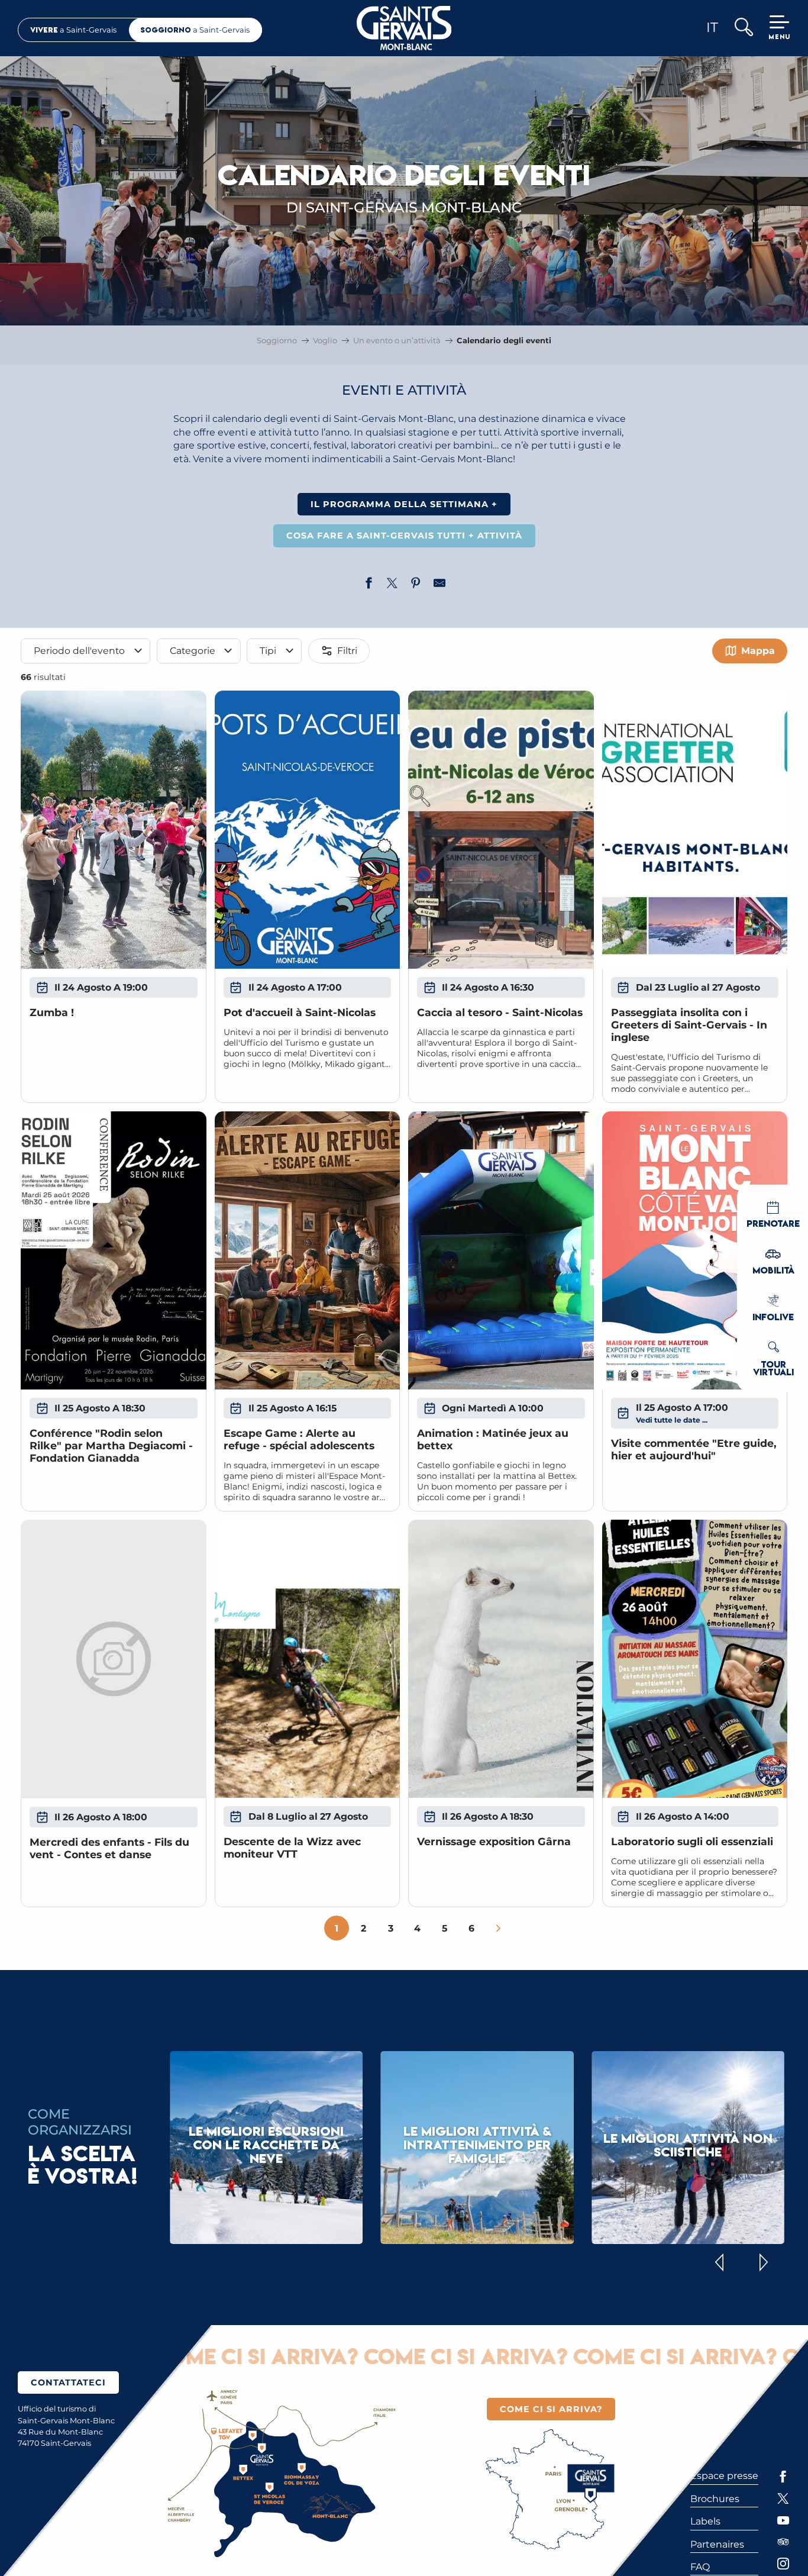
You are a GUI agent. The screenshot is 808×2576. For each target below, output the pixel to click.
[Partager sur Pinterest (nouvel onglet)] (416, 585)
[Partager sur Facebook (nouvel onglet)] (369, 585)
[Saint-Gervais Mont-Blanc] (404, 28)
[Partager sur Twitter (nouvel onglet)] (392, 585)
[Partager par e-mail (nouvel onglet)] (439, 585)
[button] (743, 28)
